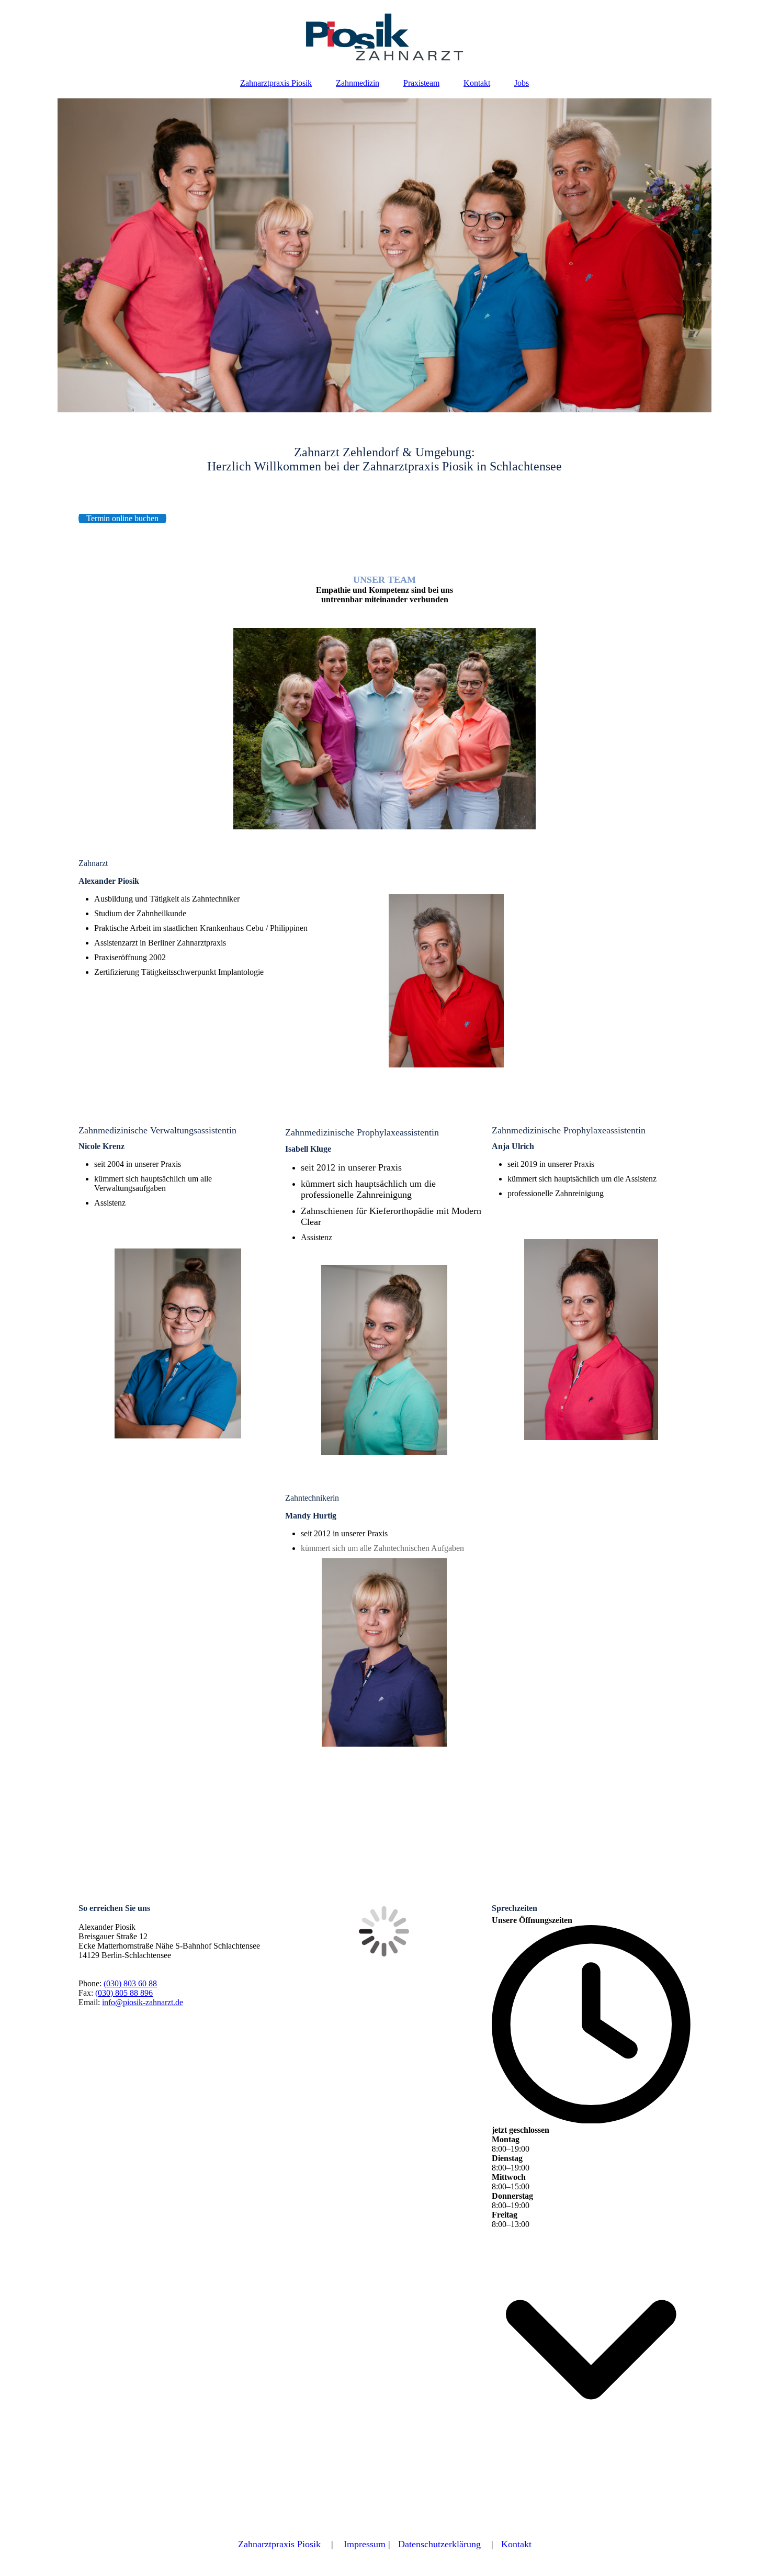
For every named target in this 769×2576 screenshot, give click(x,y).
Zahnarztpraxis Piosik (276, 83)
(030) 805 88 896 (124, 1993)
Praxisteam (421, 83)
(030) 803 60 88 (130, 1983)
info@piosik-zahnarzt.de (143, 2002)
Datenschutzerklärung (439, 2544)
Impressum (365, 2544)
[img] (384, 34)
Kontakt (477, 83)
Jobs (522, 83)
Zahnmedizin (358, 83)
